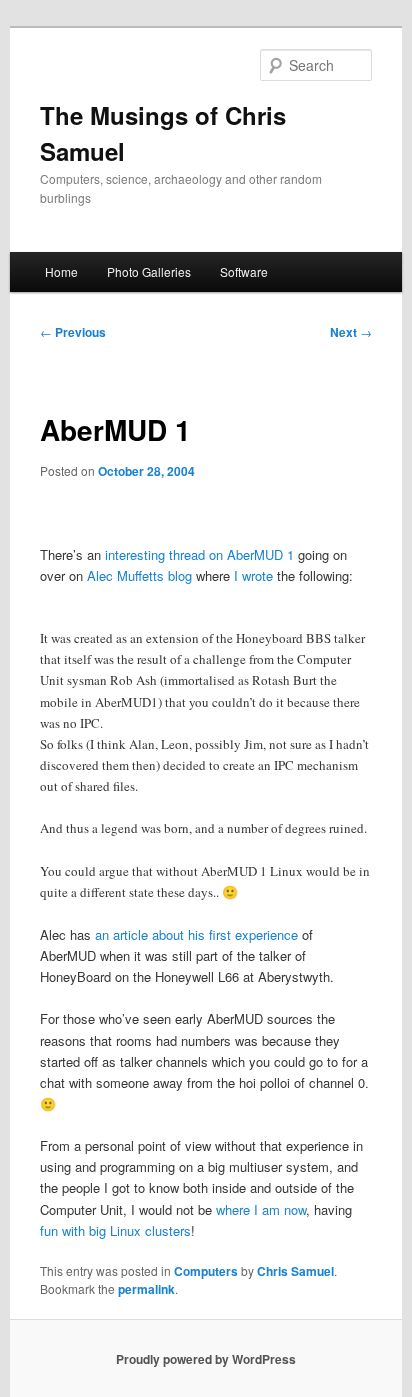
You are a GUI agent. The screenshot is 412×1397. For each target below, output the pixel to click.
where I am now (261, 1209)
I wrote (253, 575)
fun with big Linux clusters (115, 1230)
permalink (146, 1289)
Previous (73, 332)
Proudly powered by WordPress (206, 1359)
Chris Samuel (295, 1271)
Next (351, 332)
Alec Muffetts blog (139, 575)
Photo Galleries (149, 271)
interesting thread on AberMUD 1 (199, 554)
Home (61, 271)
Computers (206, 1271)
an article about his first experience (196, 934)
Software (244, 271)
